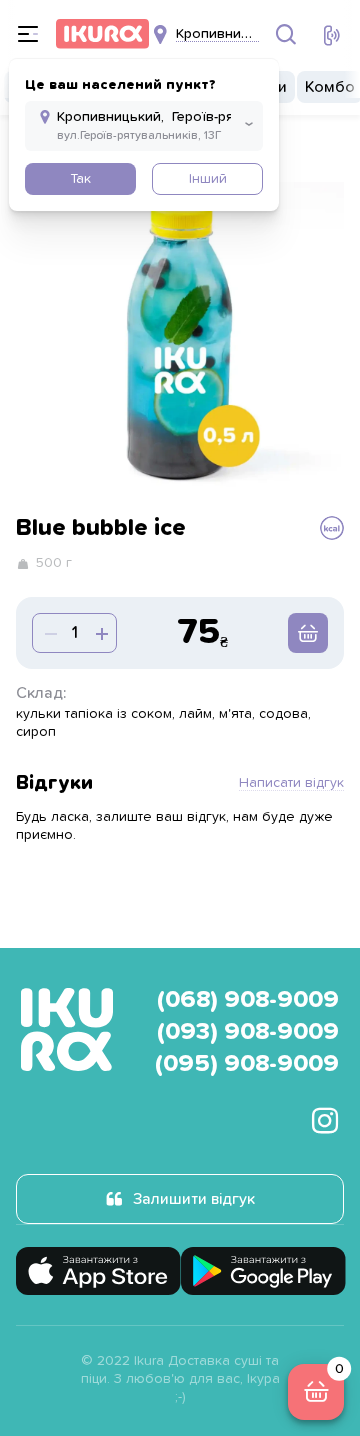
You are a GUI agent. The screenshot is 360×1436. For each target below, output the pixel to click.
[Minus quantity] (100, 633)
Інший (208, 179)
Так (80, 179)
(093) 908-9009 (248, 1032)
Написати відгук (291, 783)
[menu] (28, 34)
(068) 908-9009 (248, 1000)
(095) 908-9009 (247, 1064)
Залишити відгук (194, 1199)
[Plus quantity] (49, 633)
